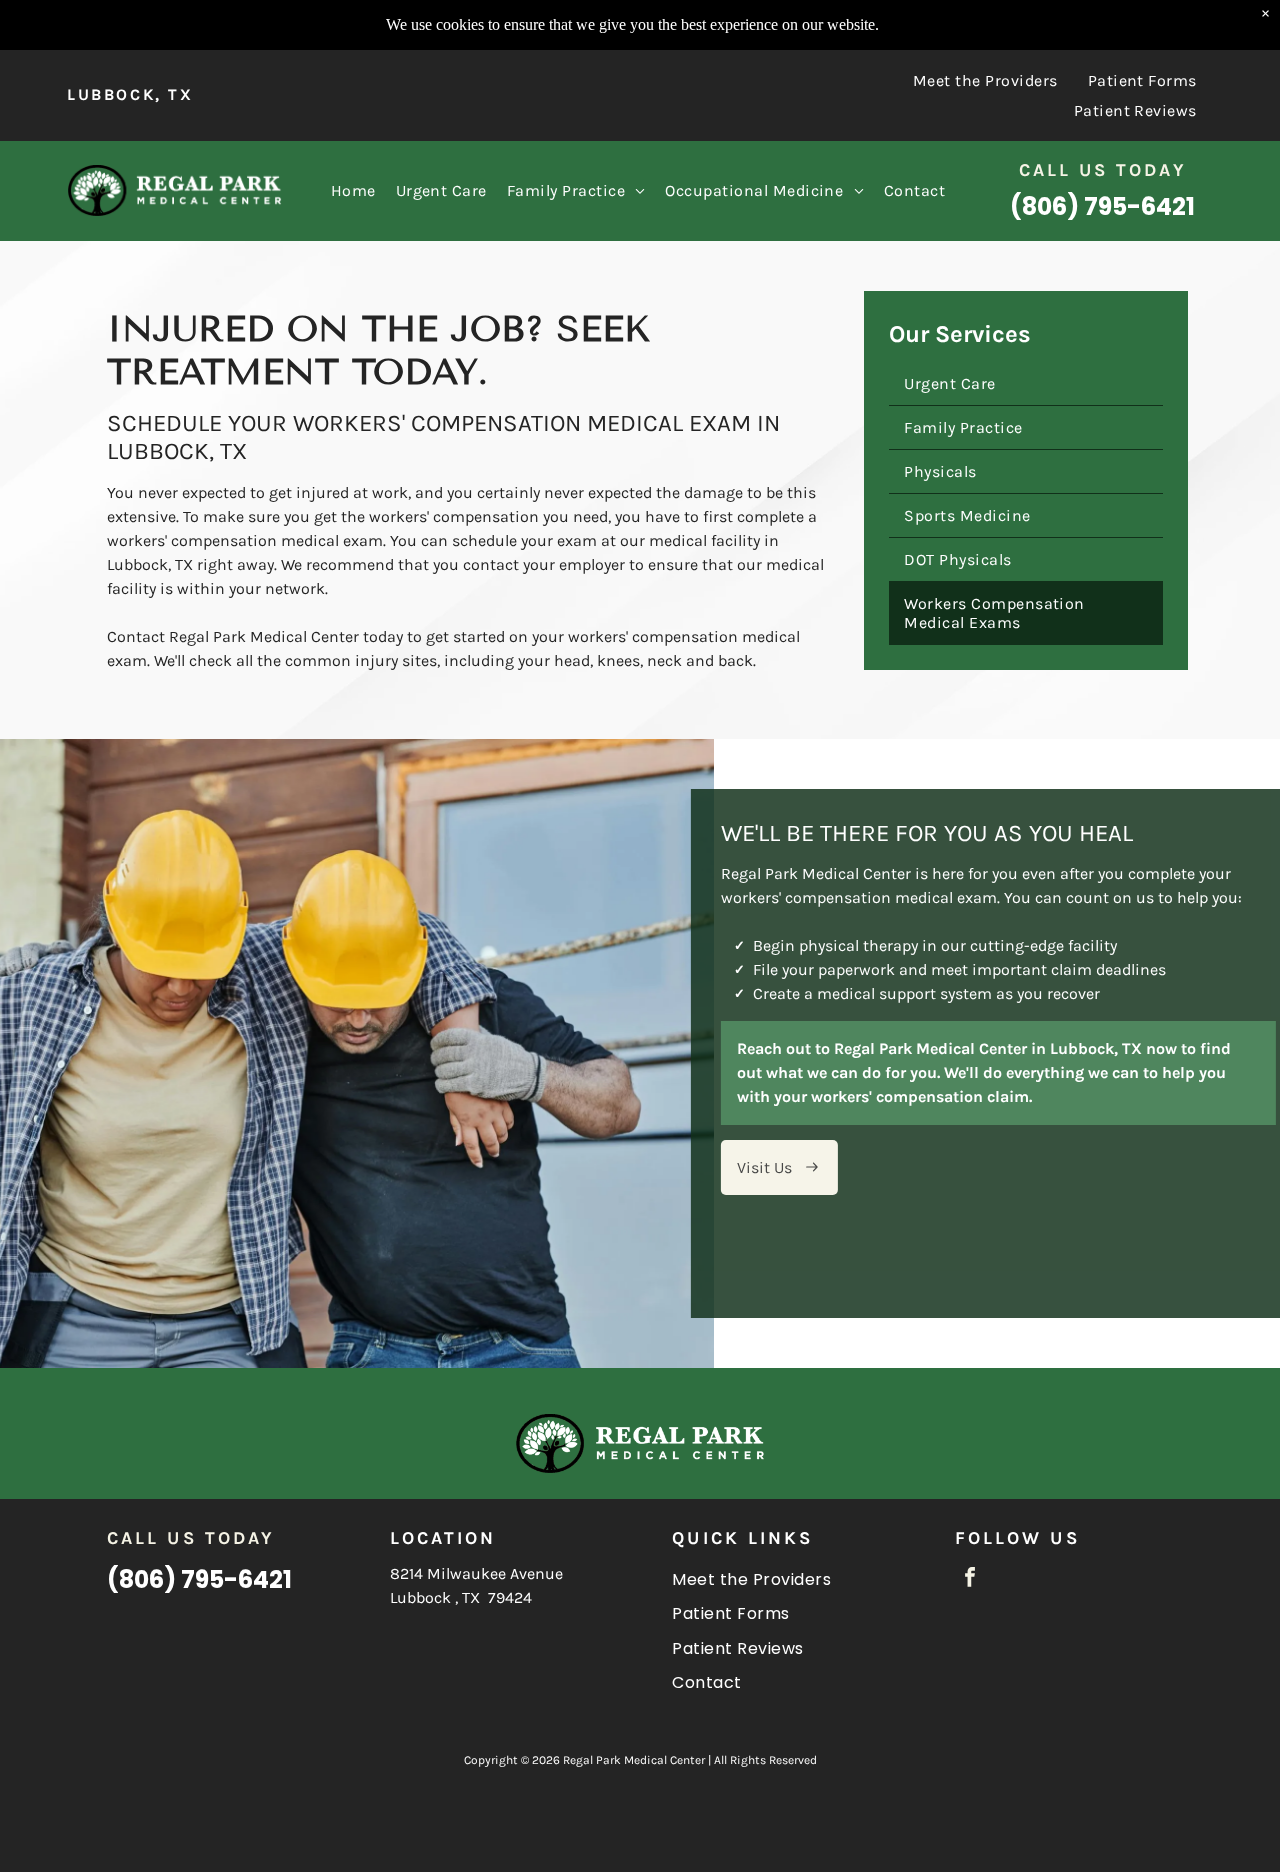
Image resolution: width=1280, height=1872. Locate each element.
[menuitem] (985, 80)
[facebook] (970, 1579)
